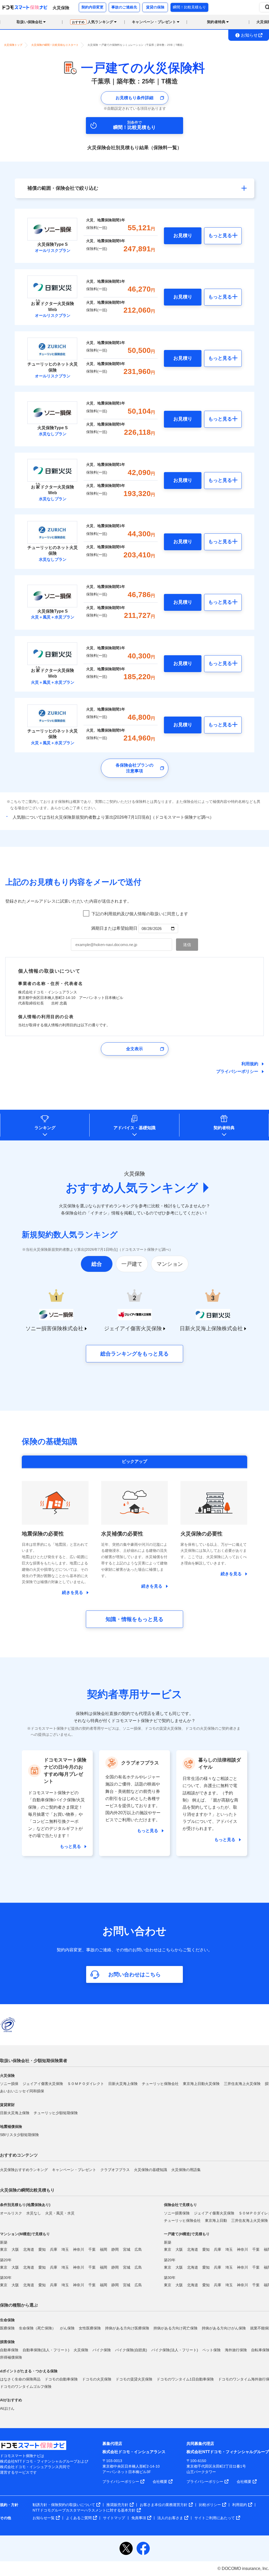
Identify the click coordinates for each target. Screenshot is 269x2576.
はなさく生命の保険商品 (20, 2379)
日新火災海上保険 (123, 2084)
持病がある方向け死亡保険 (175, 2328)
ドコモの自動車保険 (61, 2379)
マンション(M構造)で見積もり (25, 2234)
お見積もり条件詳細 (134, 98)
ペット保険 (211, 2350)
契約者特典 (224, 1128)
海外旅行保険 (236, 2350)
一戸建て (132, 1264)
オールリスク (11, 2213)
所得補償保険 (11, 2357)
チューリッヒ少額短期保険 (56, 2113)
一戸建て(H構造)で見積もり (187, 2234)
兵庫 (54, 2249)
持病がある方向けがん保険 (224, 2328)
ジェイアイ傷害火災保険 (43, 2084)
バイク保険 (102, 2350)
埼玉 (65, 2249)
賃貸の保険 (155, 7)
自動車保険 (9, 2350)
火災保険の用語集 (186, 2170)
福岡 (104, 2249)
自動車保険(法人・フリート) (46, 2350)
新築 (4, 2242)
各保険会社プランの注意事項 (134, 768)
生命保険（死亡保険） (37, 2328)
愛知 (42, 2249)
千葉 (92, 2249)
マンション (170, 1264)
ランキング (45, 1128)
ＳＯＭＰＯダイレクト (86, 2084)
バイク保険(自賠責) (131, 2350)
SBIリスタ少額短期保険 (19, 2135)
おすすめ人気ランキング (132, 1188)
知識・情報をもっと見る (134, 1619)
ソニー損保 (9, 2084)
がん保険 (67, 2328)
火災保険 (81, 2350)
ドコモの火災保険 (97, 2379)
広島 (138, 2249)
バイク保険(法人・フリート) (175, 2350)
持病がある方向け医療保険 (127, 2328)
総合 (97, 1264)
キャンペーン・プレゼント (74, 2170)
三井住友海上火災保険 (242, 2084)
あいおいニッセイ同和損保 (22, 2091)
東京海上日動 (216, 2220)
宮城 (127, 2249)
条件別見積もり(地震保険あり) (25, 2205)
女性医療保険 (90, 2328)
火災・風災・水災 (60, 2213)
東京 (4, 2249)
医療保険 (7, 2328)
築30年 (6, 2278)
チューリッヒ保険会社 (160, 2084)
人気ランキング (93, 22)
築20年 (6, 2260)
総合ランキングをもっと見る (134, 1354)
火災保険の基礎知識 (151, 2170)
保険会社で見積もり (180, 2205)
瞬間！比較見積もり (189, 7)
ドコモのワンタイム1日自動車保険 (185, 2379)
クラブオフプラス (115, 2170)
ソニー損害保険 (177, 2213)
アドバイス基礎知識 (134, 1128)
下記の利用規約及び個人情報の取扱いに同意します (140, 914)
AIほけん (7, 2408)
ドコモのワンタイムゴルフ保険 (26, 2387)
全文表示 (134, 1049)
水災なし (34, 2213)
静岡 (115, 2249)
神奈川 (79, 2249)
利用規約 (250, 1064)
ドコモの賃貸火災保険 (134, 2379)
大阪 (15, 2249)
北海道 (29, 2249)
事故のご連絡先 (124, 7)
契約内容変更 (92, 7)
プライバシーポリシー (237, 1071)
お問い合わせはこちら (134, 1974)
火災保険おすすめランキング (24, 2170)
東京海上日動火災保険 (201, 2084)
